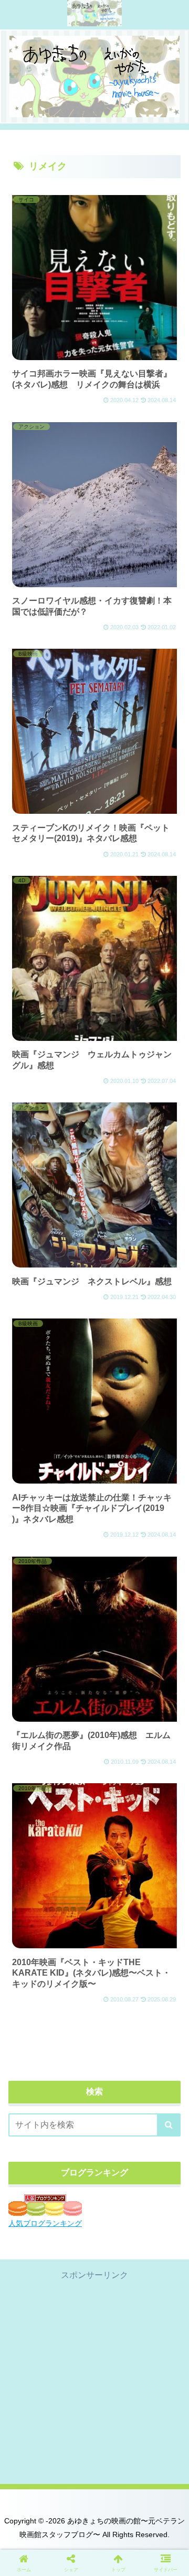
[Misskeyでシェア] (157, 2557)
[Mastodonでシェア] (73, 2557)
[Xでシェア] (31, 2557)
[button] (169, 2125)
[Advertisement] (94, 2378)
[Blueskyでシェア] (115, 2557)
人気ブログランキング (45, 2223)
